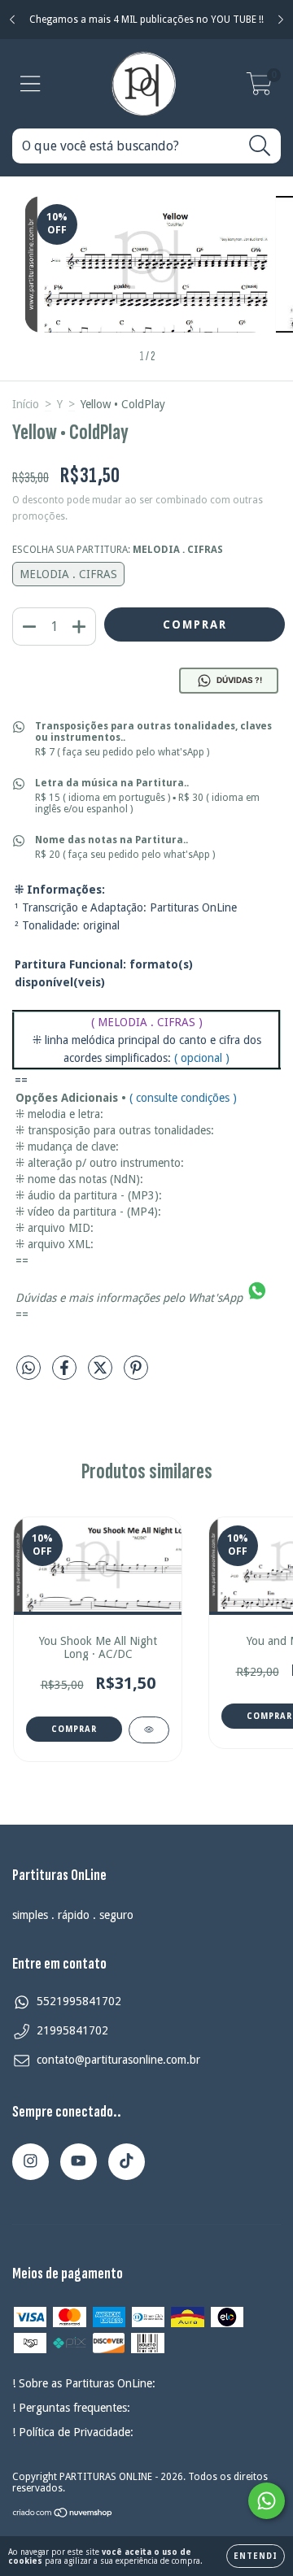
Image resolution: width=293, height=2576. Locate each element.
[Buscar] (260, 146)
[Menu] (31, 84)
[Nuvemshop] (63, 2514)
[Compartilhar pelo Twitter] (102, 1374)
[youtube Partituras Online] (79, 2162)
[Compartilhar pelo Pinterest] (136, 1374)
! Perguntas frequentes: (71, 2408)
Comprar (74, 1729)
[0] (259, 89)
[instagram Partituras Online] (31, 2162)
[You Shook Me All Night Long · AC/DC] (149, 1730)
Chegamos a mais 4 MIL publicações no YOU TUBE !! (146, 20)
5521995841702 (79, 2001)
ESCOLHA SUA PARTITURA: (118, 550)
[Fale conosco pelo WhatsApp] (267, 2501)
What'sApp (215, 1298)
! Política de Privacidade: (73, 2432)
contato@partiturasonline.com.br (118, 2060)
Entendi (256, 2556)
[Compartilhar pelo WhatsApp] (28, 1368)
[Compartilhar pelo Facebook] (66, 1374)
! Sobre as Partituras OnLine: (84, 2383)
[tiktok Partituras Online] (127, 2162)
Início (26, 404)
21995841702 (72, 2030)
